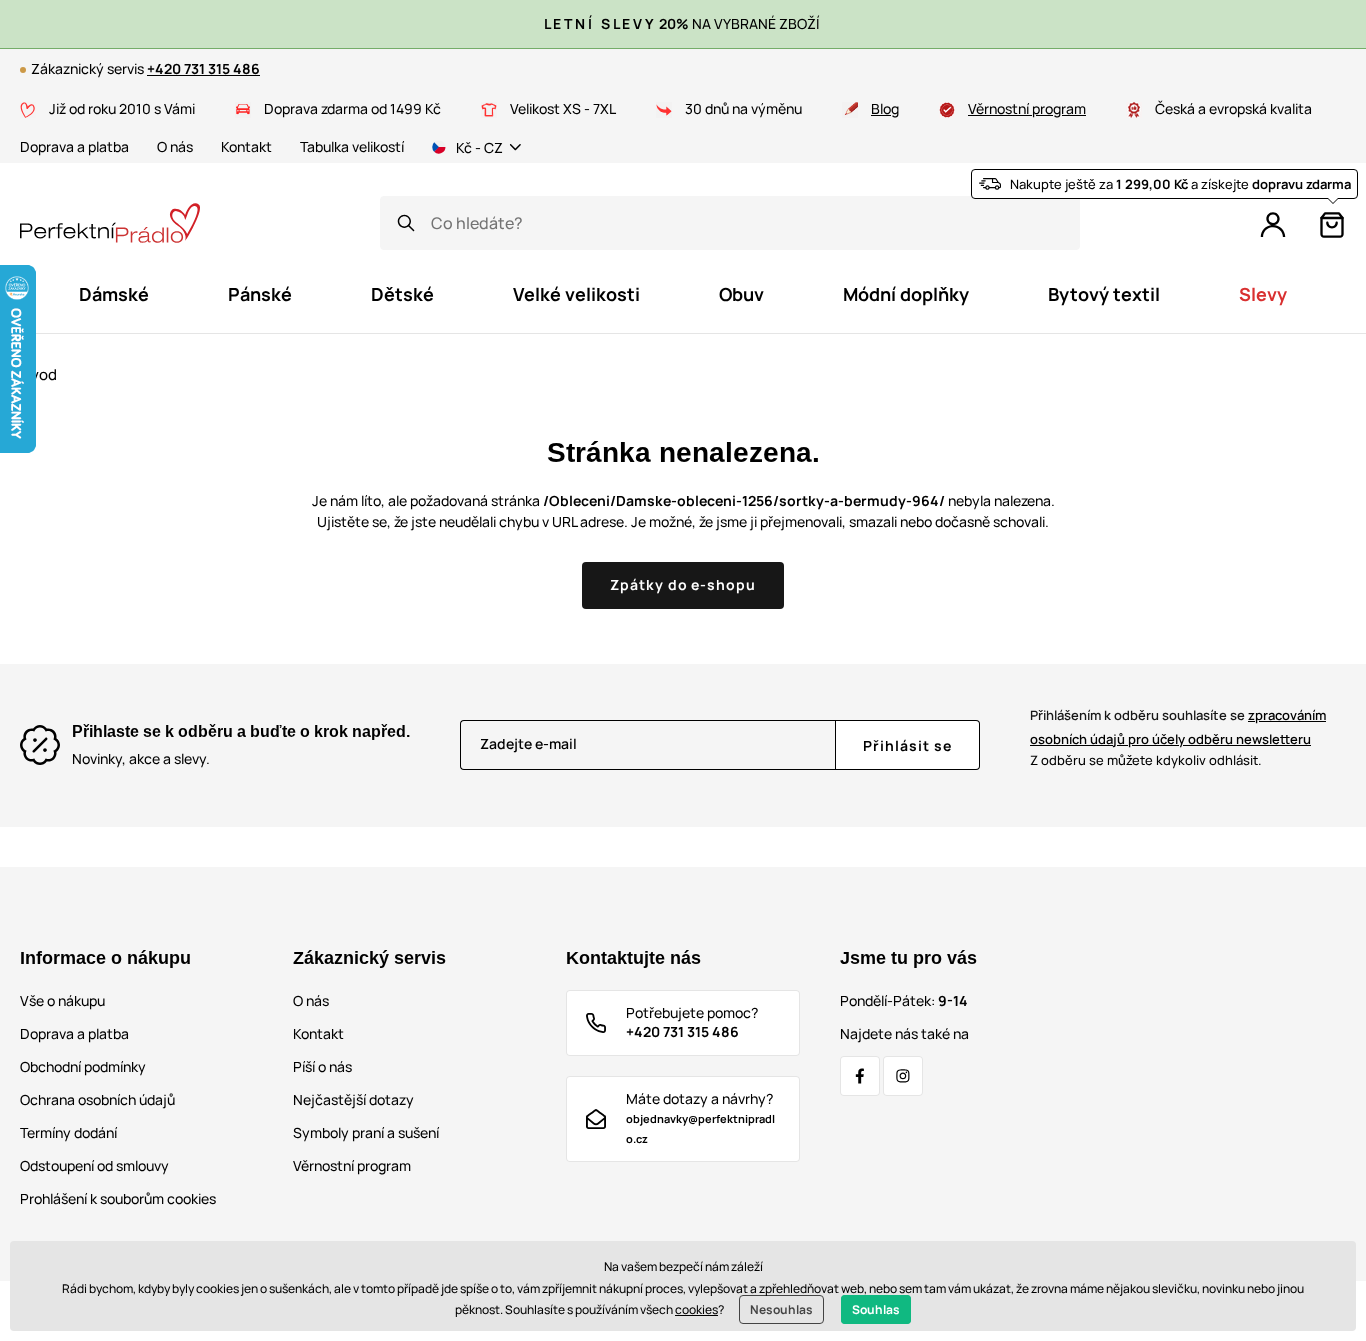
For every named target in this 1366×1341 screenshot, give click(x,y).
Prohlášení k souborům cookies (118, 1198)
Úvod (38, 374)
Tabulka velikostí (352, 146)
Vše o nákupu (62, 1000)
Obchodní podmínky (83, 1066)
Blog (885, 108)
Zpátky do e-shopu (683, 584)
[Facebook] (860, 1076)
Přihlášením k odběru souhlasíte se (1178, 726)
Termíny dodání (68, 1132)
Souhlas (876, 1309)
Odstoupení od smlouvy (94, 1165)
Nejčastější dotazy (353, 1099)
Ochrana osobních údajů (97, 1099)
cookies (696, 1309)
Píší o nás (322, 1066)
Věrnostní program (1027, 108)
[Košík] (1332, 225)
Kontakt (246, 146)
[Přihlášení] (1273, 225)
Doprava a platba (74, 146)
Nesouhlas (781, 1309)
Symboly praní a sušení (366, 1132)
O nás (175, 146)
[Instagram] (903, 1076)
